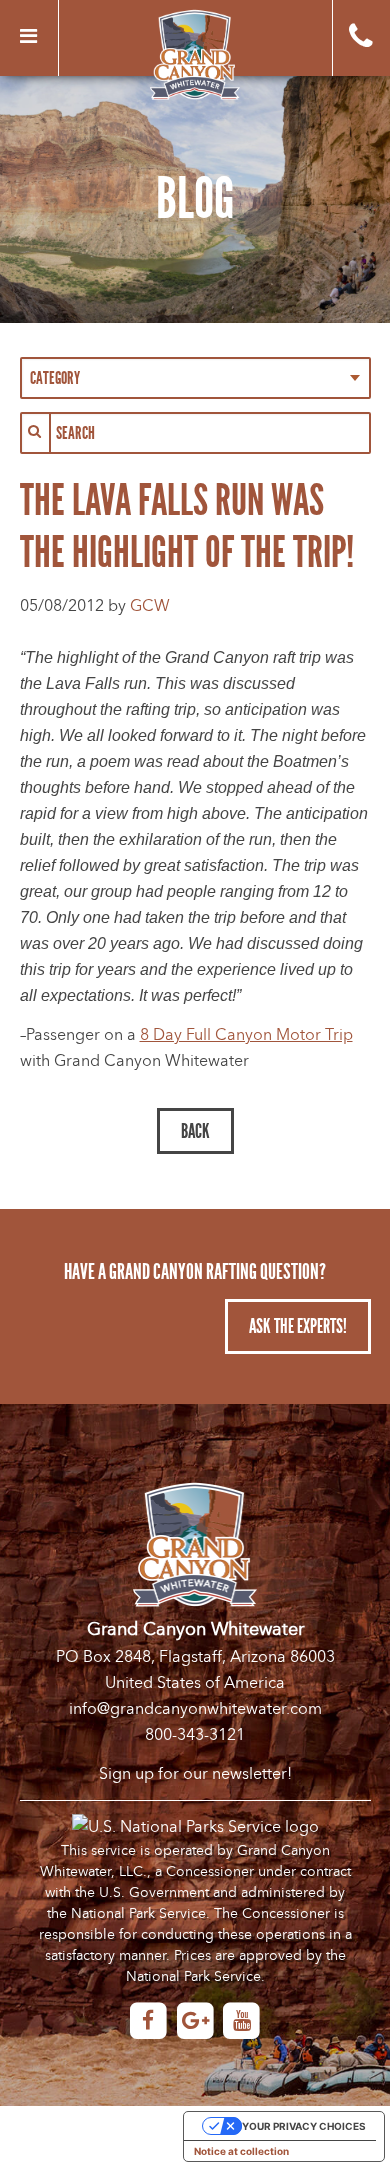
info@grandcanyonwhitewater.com (195, 1709)
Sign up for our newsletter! (195, 1774)
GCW (150, 606)
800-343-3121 (195, 1735)
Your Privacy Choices (304, 2126)
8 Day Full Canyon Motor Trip (246, 1035)
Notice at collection (241, 2151)
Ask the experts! (298, 1326)
